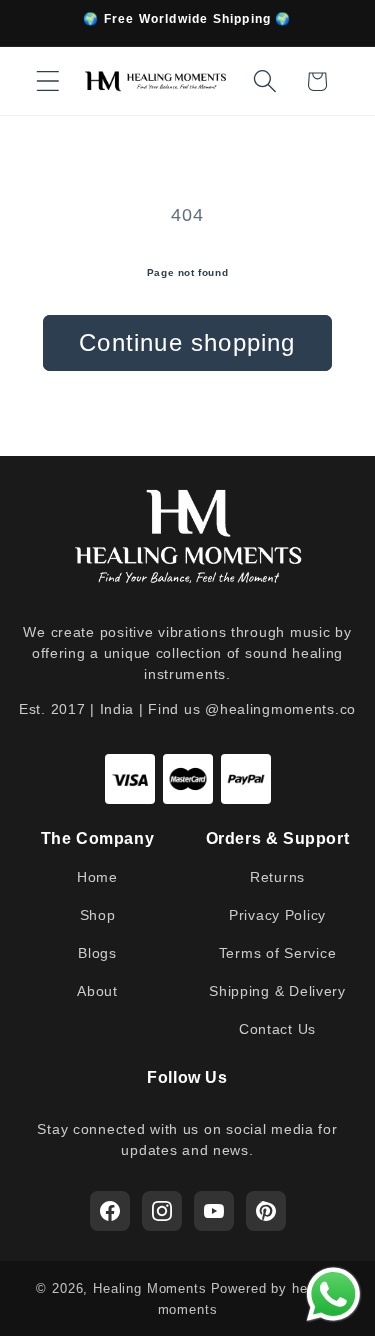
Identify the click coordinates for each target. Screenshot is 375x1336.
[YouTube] (214, 1211)
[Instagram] (162, 1211)
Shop (98, 915)
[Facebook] (110, 1211)
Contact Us (277, 1029)
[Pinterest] (266, 1211)
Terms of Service (278, 953)
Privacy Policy (277, 915)
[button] (48, 81)
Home (97, 877)
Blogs (97, 953)
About (97, 991)
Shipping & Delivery (277, 991)
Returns (277, 877)
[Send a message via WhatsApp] (333, 1294)
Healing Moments (150, 1288)
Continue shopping (187, 342)
